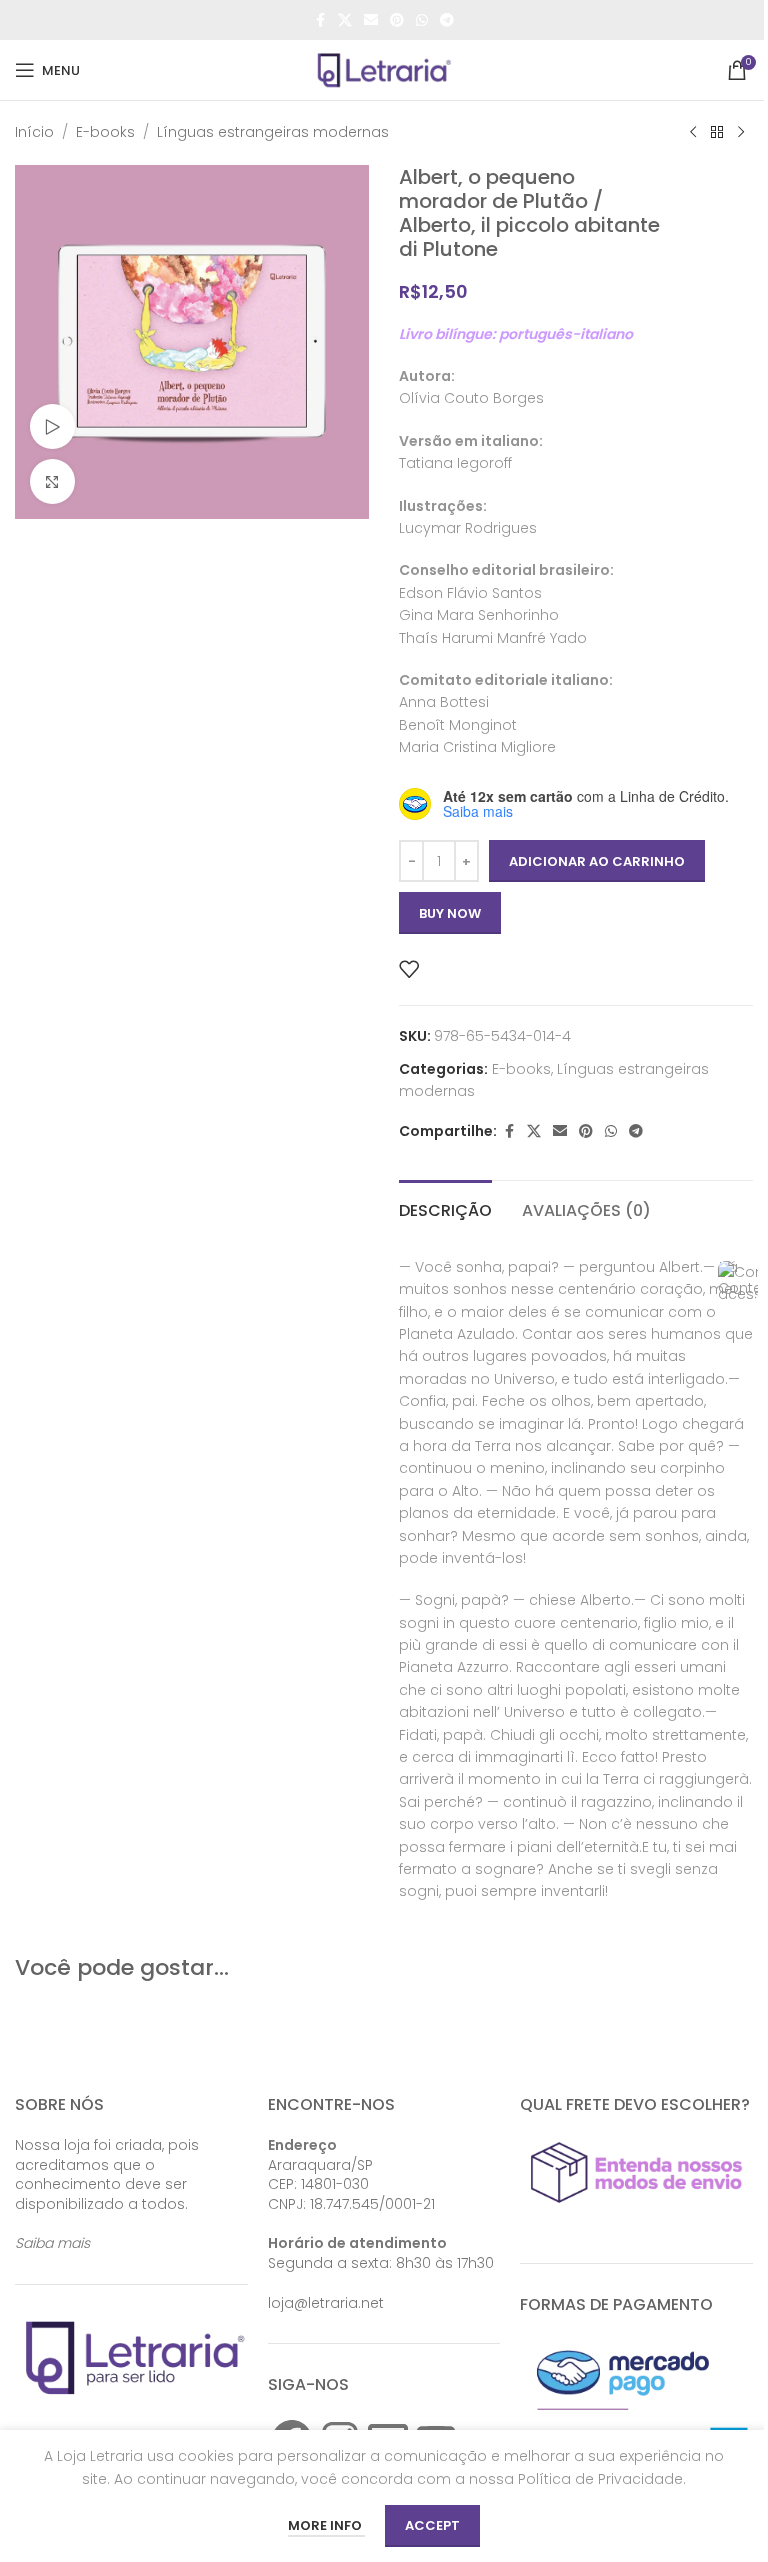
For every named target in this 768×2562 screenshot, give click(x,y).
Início (34, 132)
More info (326, 2525)
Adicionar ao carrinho (597, 861)
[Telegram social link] (447, 20)
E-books (105, 132)
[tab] (445, 1208)
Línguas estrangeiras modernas (273, 132)
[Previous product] (693, 133)
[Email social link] (371, 20)
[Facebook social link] (320, 20)
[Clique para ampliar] (52, 481)
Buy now (450, 913)
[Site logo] (384, 69)
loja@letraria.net (326, 2303)
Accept (432, 2525)
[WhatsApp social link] (422, 20)
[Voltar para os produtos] (717, 133)
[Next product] (741, 133)
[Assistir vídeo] (52, 426)
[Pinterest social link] (397, 20)
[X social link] (345, 20)
